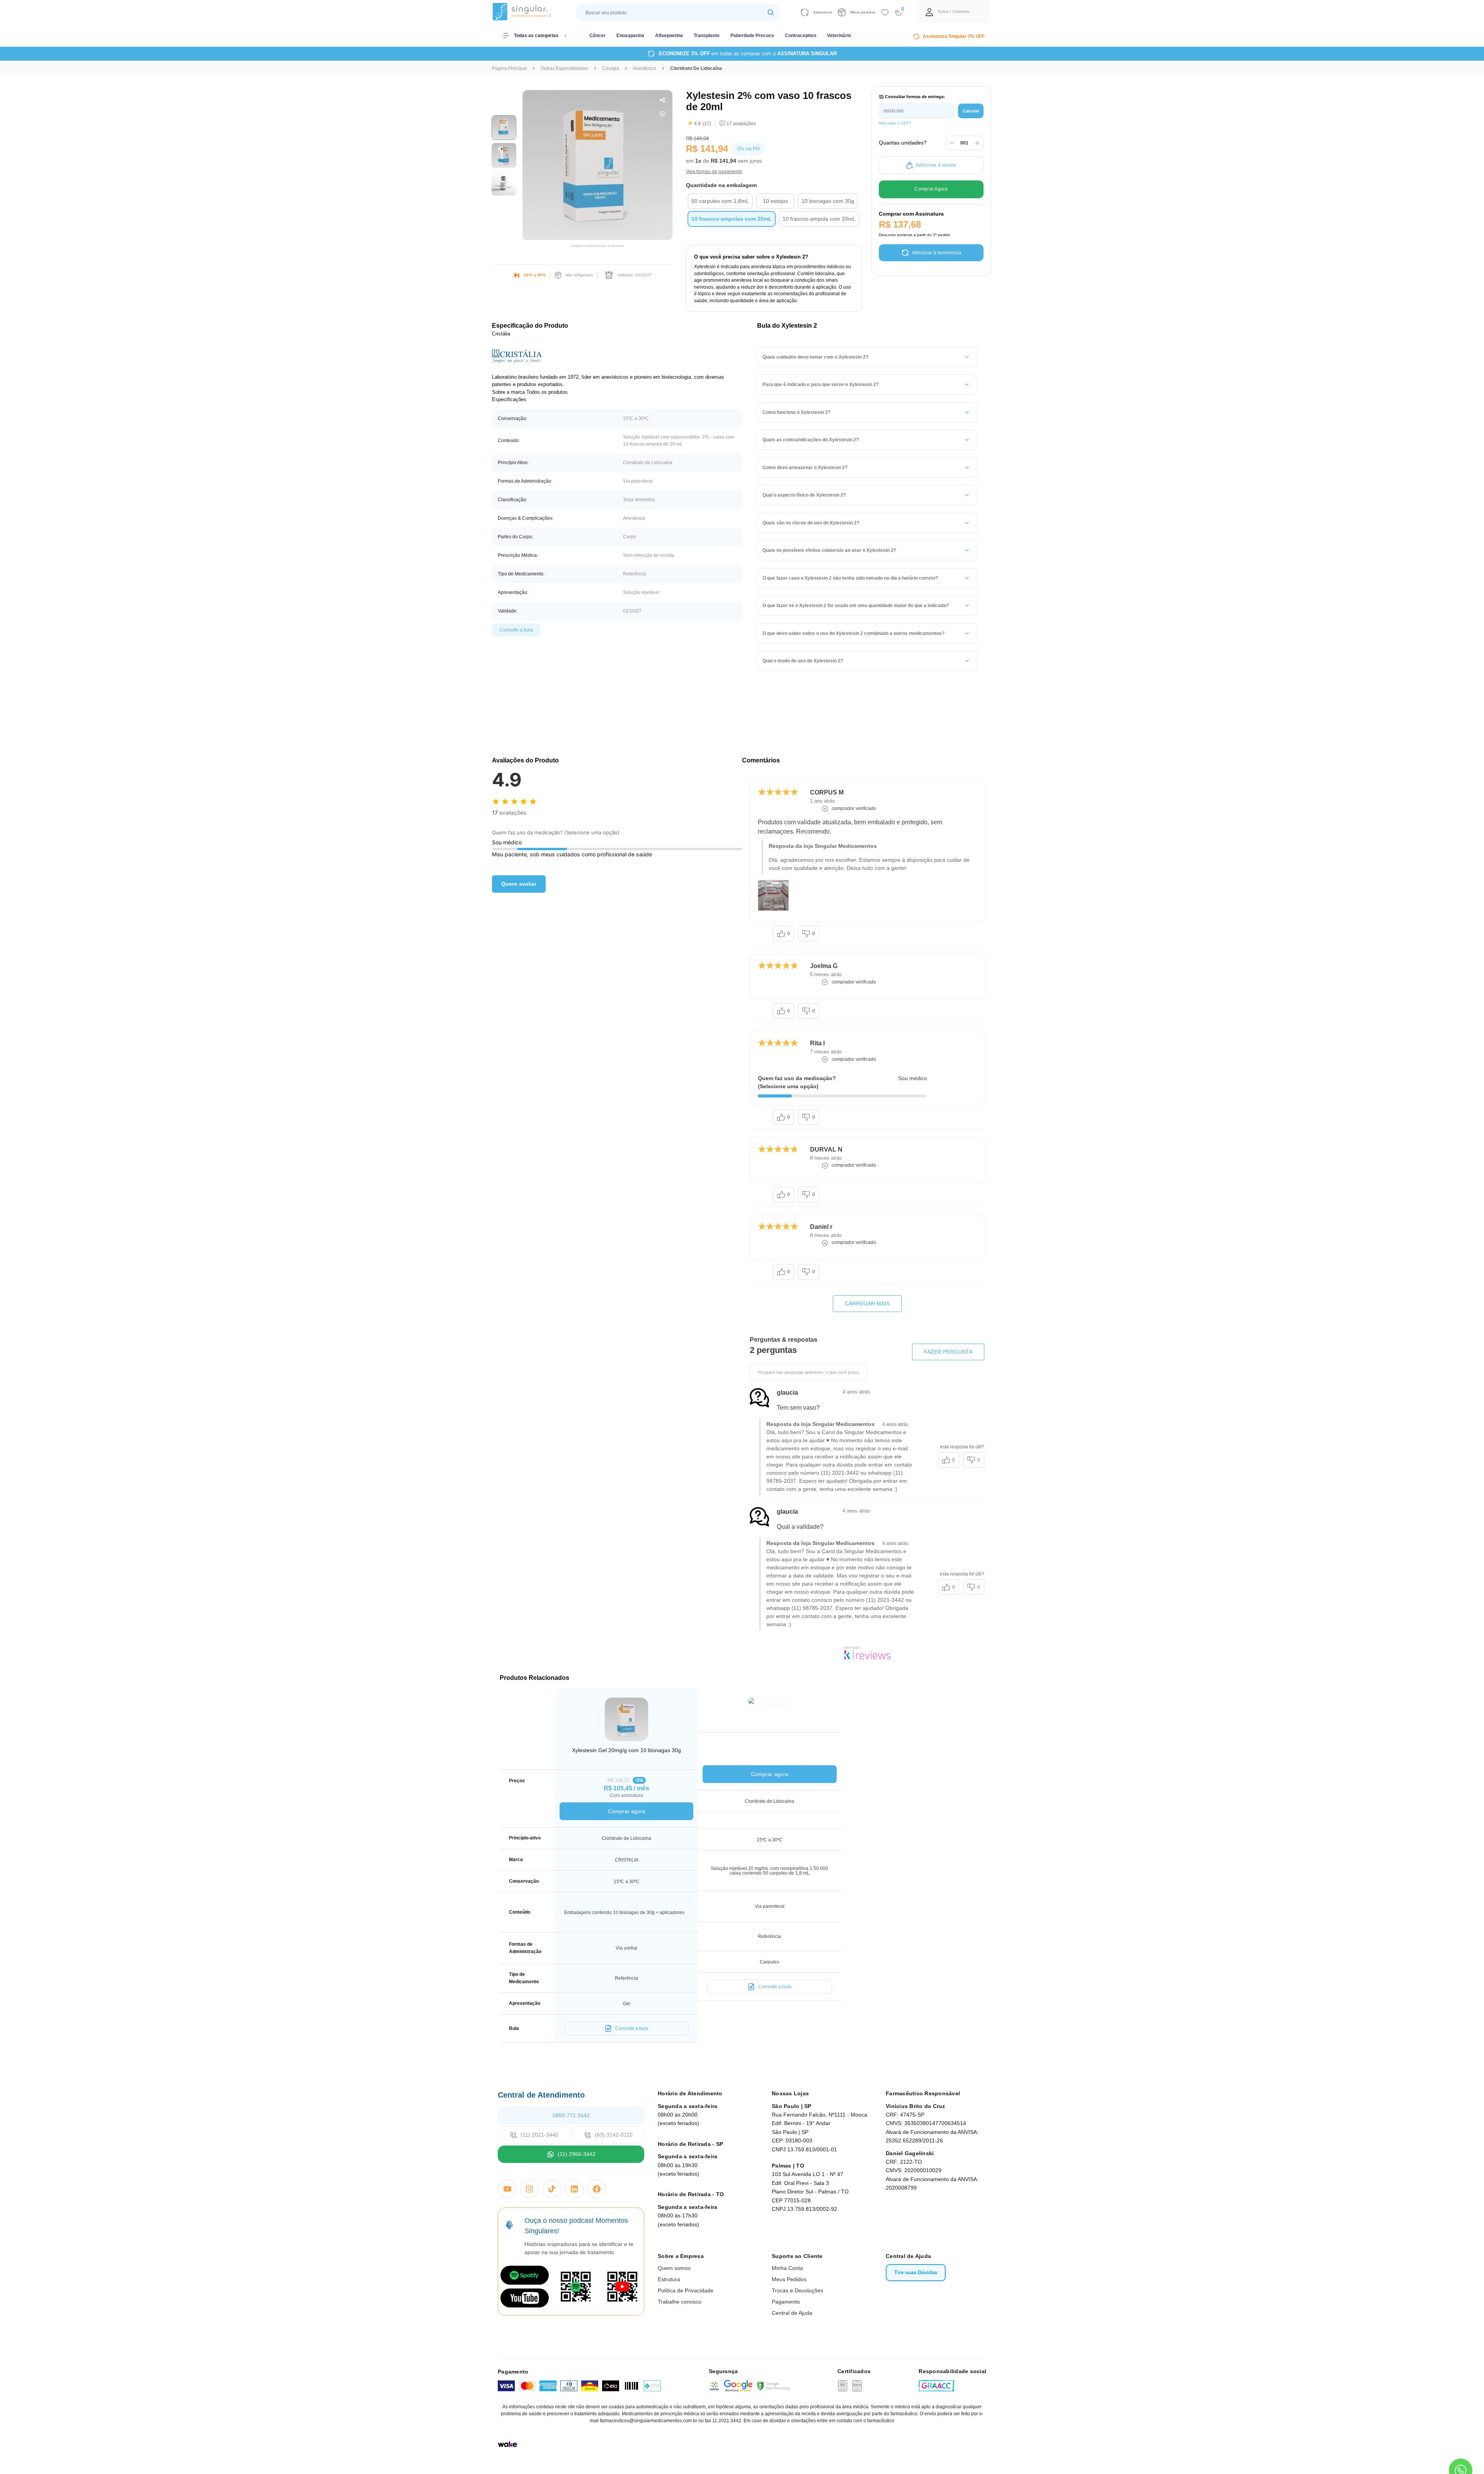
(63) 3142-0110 (614, 2135)
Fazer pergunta (948, 1352)
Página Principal (509, 68)
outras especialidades (564, 68)
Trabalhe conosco (680, 2302)
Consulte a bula (516, 630)
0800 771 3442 (571, 2115)
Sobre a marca (508, 392)
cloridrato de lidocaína (696, 68)
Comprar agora (627, 1811)
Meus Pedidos (789, 2279)
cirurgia (611, 68)
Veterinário (839, 36)
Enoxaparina (630, 36)
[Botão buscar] (771, 13)
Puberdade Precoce (752, 36)
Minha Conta (787, 2268)
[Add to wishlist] (885, 12)
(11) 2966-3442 (577, 2154)
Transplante (707, 36)
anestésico (645, 68)
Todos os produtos (547, 392)
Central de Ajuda (792, 2313)
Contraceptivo (801, 36)
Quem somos (674, 2268)
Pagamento (786, 2302)
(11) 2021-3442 (539, 2135)
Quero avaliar (519, 884)
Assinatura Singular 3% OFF (954, 36)
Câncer (597, 36)
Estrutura (669, 2279)
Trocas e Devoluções (797, 2290)
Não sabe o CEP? (895, 123)
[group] (504, 128)
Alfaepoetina (669, 36)
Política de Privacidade (686, 2290)
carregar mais (867, 1303)
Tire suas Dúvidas (916, 2272)
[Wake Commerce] (507, 2444)
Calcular (971, 111)
